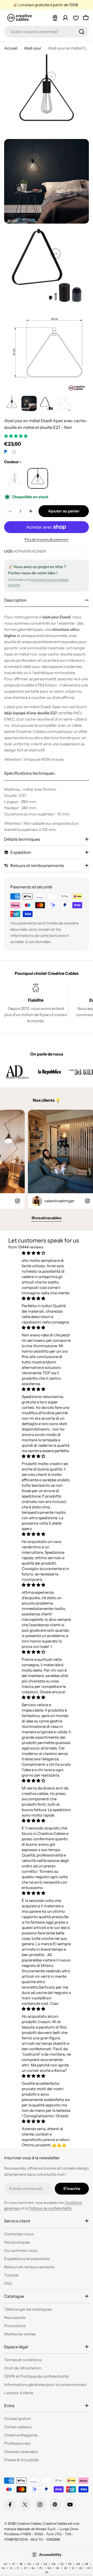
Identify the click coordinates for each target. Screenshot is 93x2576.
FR (70, 2564)
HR (87, 2564)
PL (41, 2568)
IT (18, 2568)
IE (11, 2568)
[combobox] (47, 32)
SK (58, 2568)
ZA (47, 2572)
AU (5, 2564)
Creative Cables (29, 2523)
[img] (46, 1253)
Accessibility (50, 2555)
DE (45, 2564)
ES (62, 2564)
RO (49, 2568)
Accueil (11, 48)
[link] (17, 1072)
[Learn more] (14, 452)
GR (78, 2564)
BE (21, 2564)
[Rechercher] (82, 32)
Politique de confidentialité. (50, 2208)
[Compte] (65, 18)
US (89, 2568)
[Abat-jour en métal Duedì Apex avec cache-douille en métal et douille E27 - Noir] (14, 478)
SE (66, 2568)
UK (81, 2568)
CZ (37, 2564)
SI (73, 2568)
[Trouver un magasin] (55, 18)
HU (3, 2568)
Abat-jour (33, 48)
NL (33, 2568)
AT (13, 2564)
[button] (16, 436)
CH (29, 2564)
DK (54, 2564)
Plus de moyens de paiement (47, 539)
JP (25, 2568)
